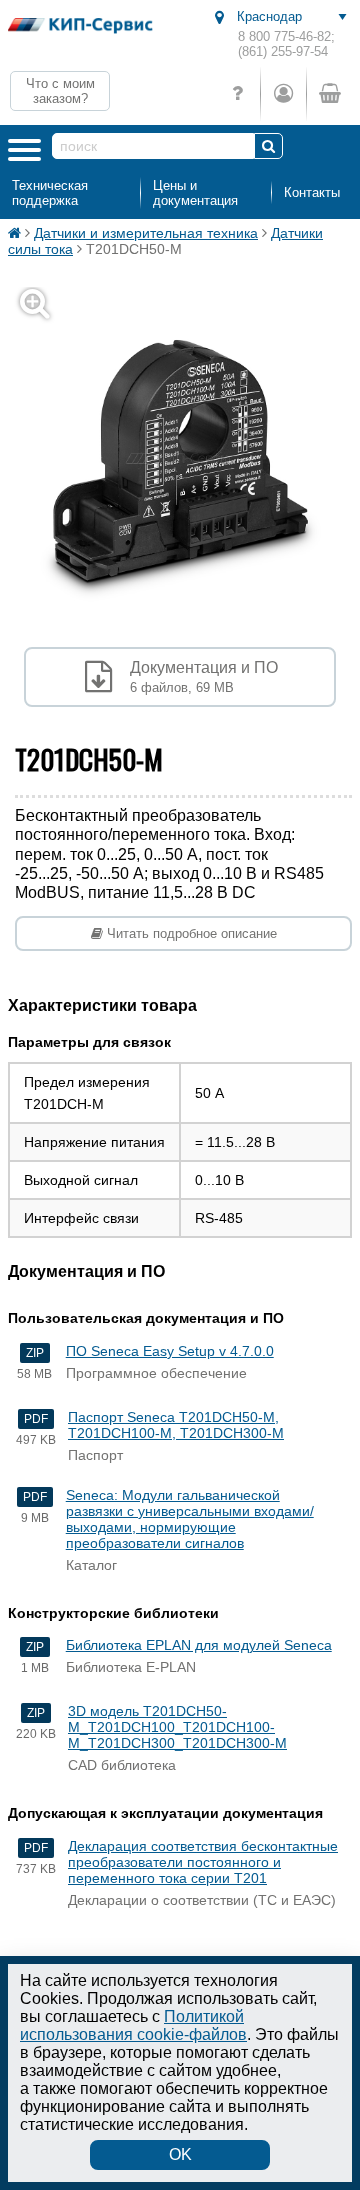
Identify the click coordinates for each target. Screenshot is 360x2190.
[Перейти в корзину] (329, 93)
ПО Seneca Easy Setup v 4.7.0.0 (170, 1351)
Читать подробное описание (190, 933)
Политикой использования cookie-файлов (133, 2025)
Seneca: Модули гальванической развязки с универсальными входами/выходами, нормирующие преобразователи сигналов (190, 1519)
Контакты (312, 192)
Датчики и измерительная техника (146, 233)
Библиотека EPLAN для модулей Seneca (199, 1645)
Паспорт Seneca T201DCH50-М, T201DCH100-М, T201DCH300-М (176, 1425)
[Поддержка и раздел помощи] (237, 93)
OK (180, 2154)
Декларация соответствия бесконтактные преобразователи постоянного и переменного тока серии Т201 (203, 1862)
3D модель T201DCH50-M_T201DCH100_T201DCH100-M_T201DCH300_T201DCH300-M (177, 1727)
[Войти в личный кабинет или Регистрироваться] (283, 93)
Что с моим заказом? (60, 91)
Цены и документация (195, 193)
